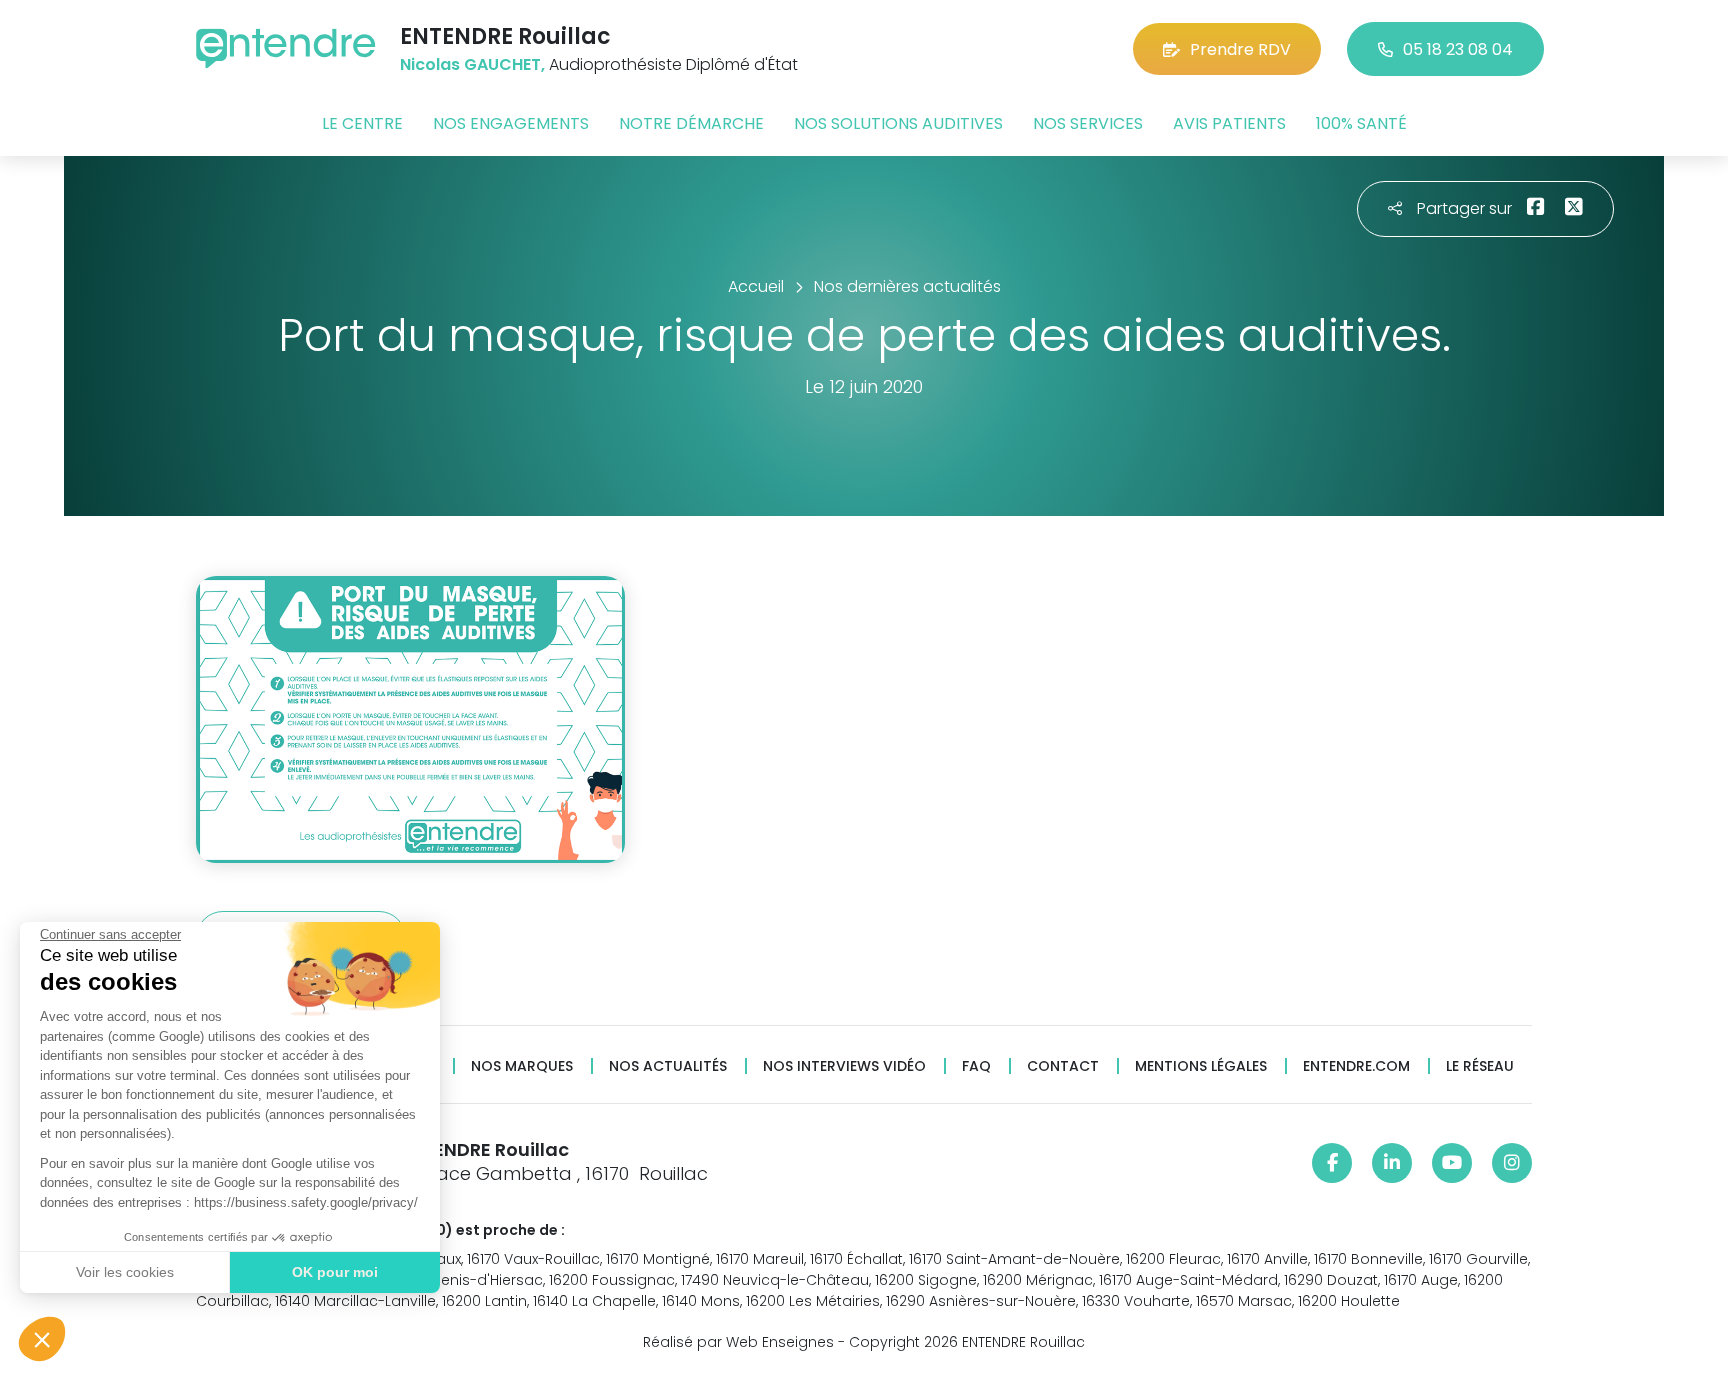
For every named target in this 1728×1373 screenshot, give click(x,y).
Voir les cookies (125, 1272)
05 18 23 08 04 (1458, 49)
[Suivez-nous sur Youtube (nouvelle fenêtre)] (1452, 1163)
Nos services (1088, 123)
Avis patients (1229, 123)
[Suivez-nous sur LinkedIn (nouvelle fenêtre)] (1392, 1163)
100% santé (1361, 123)
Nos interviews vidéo (844, 1066)
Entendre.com (1356, 1066)
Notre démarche (691, 123)
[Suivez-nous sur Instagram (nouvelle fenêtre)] (1512, 1163)
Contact (1063, 1066)
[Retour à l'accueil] (286, 48)
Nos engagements (511, 123)
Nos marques (522, 1066)
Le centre (362, 123)
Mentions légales (1201, 1066)
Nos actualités (668, 1066)
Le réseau (1480, 1066)
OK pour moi (335, 1272)
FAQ (976, 1066)
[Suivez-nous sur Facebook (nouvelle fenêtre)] (1332, 1163)
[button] (42, 1339)
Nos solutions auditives (898, 123)
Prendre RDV (1240, 49)
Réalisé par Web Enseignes (738, 1342)
